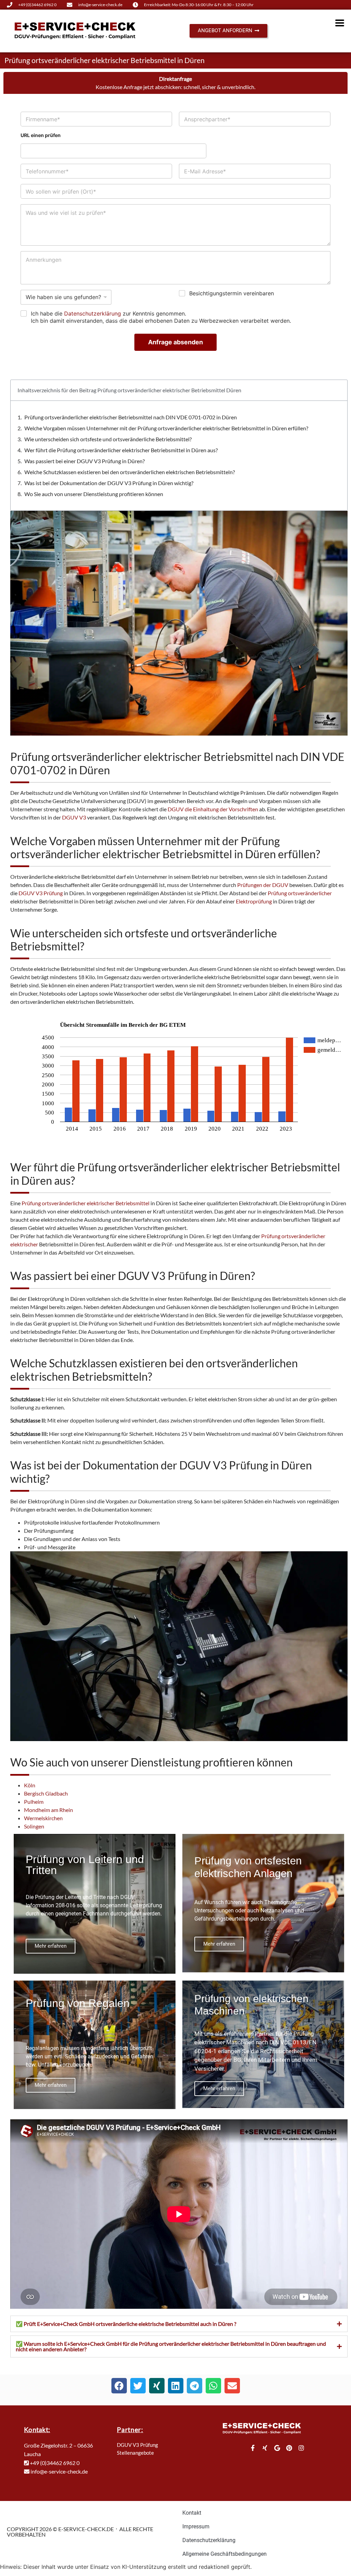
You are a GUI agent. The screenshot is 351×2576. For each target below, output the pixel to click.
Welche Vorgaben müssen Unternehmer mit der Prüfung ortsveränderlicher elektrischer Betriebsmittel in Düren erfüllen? (166, 428)
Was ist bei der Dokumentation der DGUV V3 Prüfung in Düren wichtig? (109, 483)
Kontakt (192, 2513)
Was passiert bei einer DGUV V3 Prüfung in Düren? (84, 461)
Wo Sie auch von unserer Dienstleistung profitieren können (94, 494)
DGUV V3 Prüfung (41, 893)
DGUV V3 (74, 817)
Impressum (196, 2526)
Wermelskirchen (43, 1818)
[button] (119, 2386)
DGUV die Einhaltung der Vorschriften (213, 809)
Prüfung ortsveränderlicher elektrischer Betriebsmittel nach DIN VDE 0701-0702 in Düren (131, 417)
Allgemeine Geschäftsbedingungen (225, 2554)
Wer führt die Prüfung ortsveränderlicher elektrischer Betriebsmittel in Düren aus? (121, 450)
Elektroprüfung (254, 901)
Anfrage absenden (175, 342)
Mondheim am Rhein (49, 1810)
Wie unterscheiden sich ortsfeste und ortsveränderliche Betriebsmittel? (108, 439)
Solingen (34, 1826)
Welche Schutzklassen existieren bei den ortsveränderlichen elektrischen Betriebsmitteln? (130, 472)
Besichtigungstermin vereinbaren (232, 293)
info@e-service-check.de (59, 2471)
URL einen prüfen (41, 135)
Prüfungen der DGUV (263, 885)
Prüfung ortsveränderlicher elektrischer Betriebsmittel (86, 1203)
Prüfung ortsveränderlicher (300, 893)
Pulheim (34, 1802)
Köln (30, 1785)
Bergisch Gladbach (46, 1793)
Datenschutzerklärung (93, 313)
